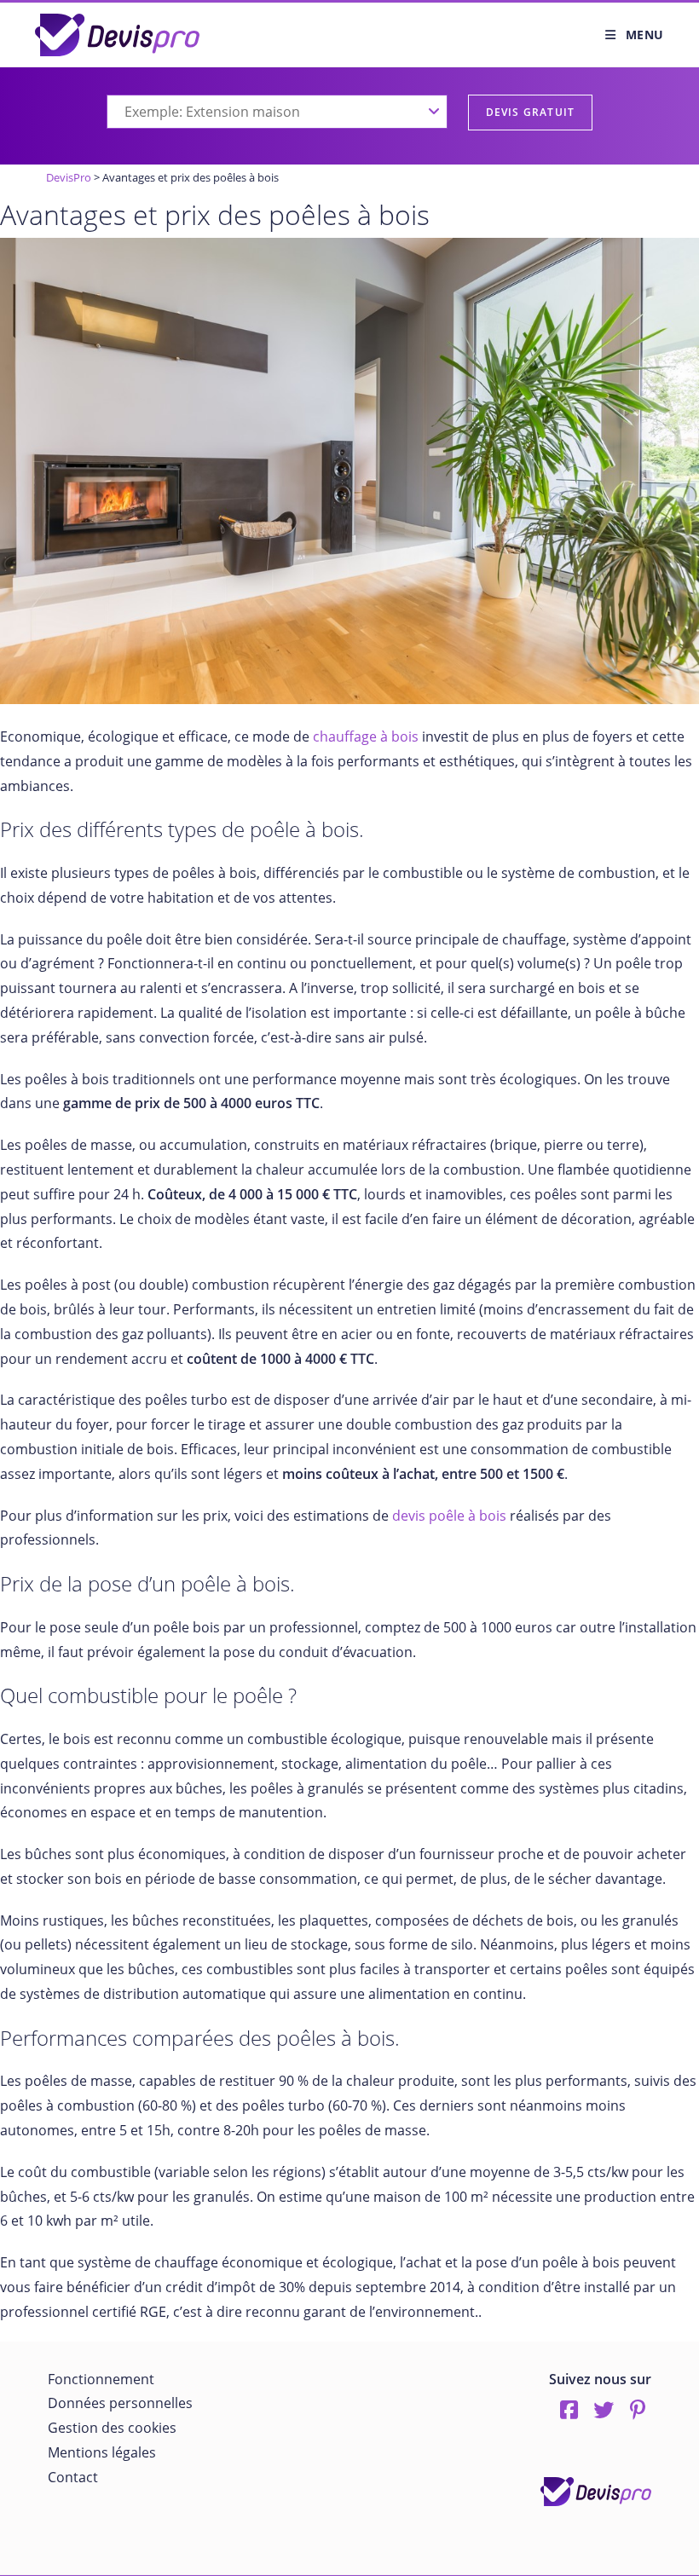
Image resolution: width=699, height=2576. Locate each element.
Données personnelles (120, 2403)
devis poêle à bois (449, 1516)
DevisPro (69, 177)
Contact (73, 2477)
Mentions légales (102, 2452)
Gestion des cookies (112, 2428)
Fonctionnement (101, 2379)
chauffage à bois (366, 736)
